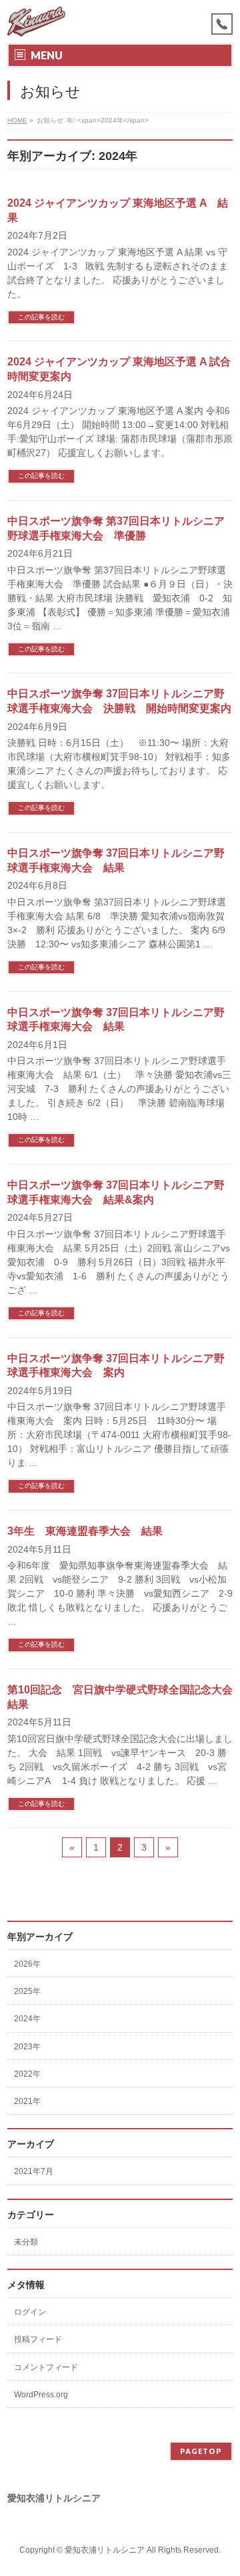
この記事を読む (41, 317)
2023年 (27, 2047)
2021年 (27, 2101)
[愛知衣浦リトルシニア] (36, 22)
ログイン (30, 2312)
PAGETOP (201, 2451)
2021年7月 (34, 2171)
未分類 (26, 2242)
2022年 (27, 2074)
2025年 (27, 1991)
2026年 (27, 1964)
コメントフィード (46, 2367)
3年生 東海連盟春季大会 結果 (85, 1531)
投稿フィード (38, 2339)
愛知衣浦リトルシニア (105, 2550)
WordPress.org (41, 2395)
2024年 (27, 2019)
